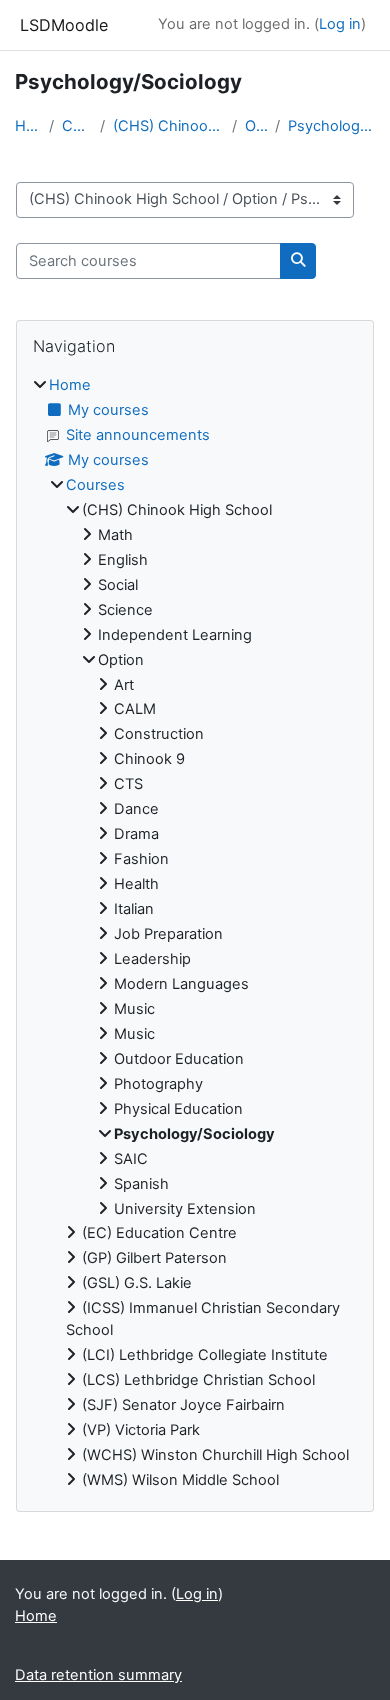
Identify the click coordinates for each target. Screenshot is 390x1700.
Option (256, 126)
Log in (340, 24)
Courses (77, 126)
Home (28, 126)
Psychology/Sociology (331, 126)
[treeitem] (195, 933)
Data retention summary (98, 1675)
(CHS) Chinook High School (168, 126)
